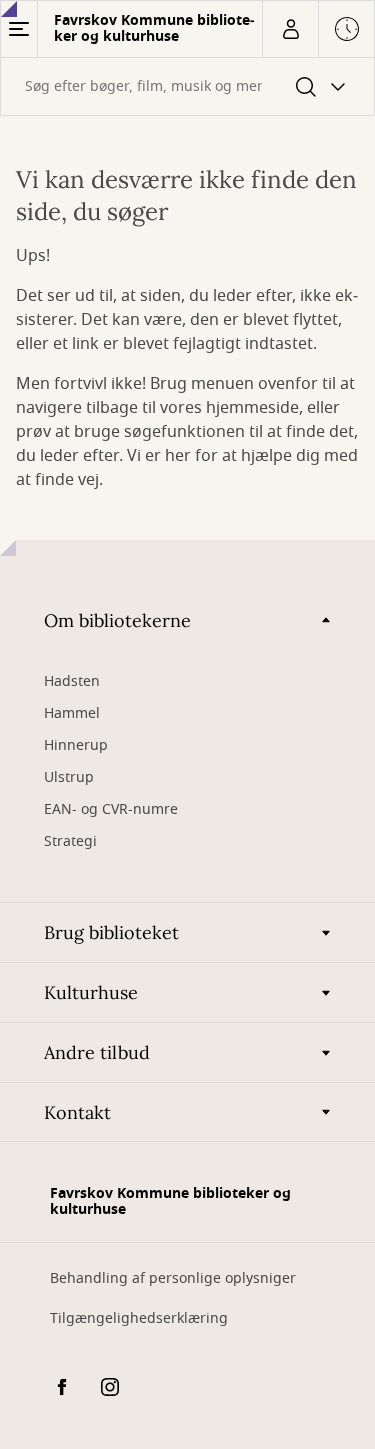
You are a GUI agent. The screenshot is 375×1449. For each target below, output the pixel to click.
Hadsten (72, 681)
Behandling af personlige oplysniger (173, 1278)
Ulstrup (69, 777)
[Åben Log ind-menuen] (290, 29)
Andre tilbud (97, 1052)
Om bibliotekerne (117, 620)
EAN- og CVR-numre (113, 809)
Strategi (70, 841)
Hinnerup (78, 745)
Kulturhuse (91, 992)
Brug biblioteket (111, 932)
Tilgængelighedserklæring (139, 1318)
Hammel (72, 713)
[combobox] (187, 86)
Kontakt (77, 1112)
